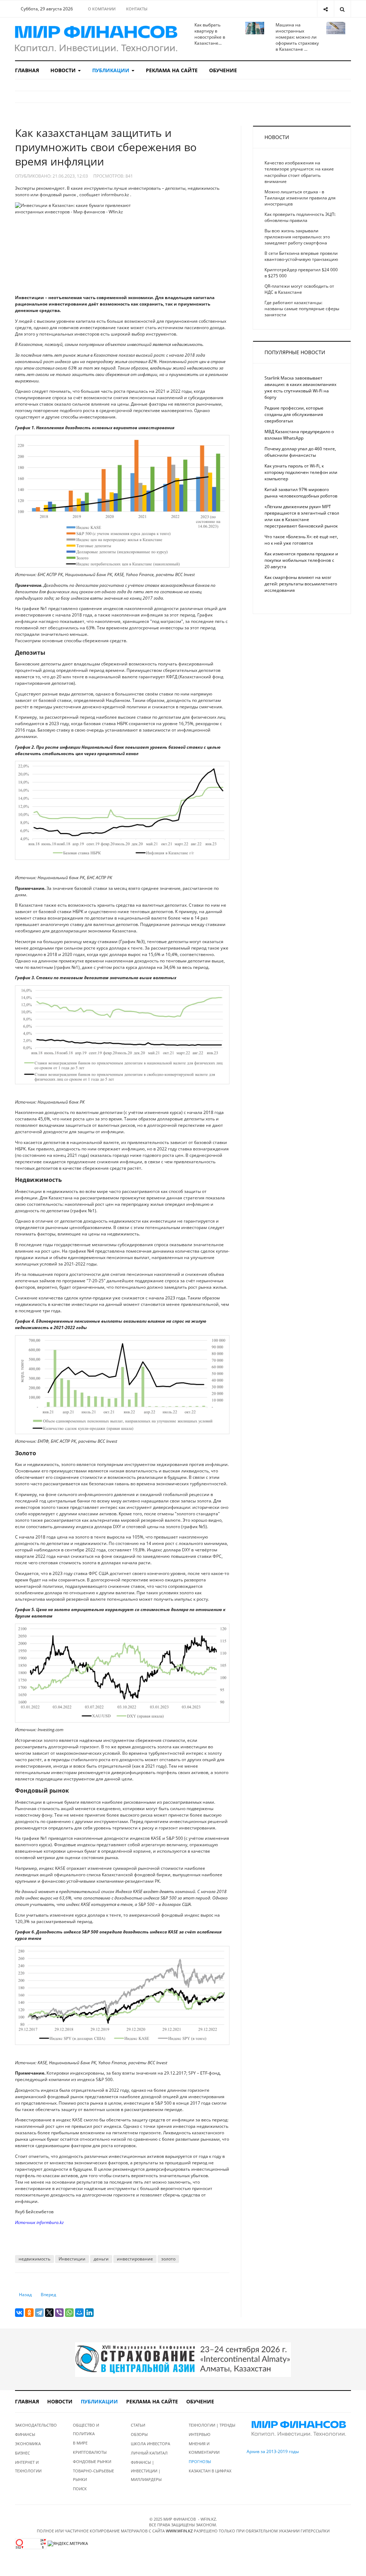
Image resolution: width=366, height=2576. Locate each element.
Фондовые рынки (92, 2461)
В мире (80, 2443)
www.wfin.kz (179, 2531)
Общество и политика (86, 2429)
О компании (102, 9)
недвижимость (34, 2259)
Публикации (112, 70)
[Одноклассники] (29, 2313)
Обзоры (139, 2434)
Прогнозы (200, 2461)
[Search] (342, 9)
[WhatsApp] (69, 2313)
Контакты (137, 9)
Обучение (223, 70)
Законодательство (36, 2425)
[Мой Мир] (79, 2313)
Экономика (28, 2444)
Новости (64, 70)
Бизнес (23, 2453)
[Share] (325, 9)
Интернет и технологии (28, 2466)
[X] (49, 2313)
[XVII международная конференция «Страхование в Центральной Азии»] (183, 2359)
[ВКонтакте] (19, 2313)
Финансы (25, 2434)
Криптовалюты (90, 2452)
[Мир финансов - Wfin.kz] (96, 39)
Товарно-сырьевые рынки (93, 2475)
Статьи (138, 2425)
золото (168, 2259)
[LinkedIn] (89, 2313)
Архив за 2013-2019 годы (273, 2451)
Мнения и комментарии (204, 2448)
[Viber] (59, 2313)
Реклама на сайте (172, 70)
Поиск (80, 2489)
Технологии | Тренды (212, 2425)
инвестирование (135, 2259)
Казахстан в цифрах (210, 2471)
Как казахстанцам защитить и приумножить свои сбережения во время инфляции (106, 147)
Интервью (200, 2434)
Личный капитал (149, 2453)
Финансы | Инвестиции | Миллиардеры (146, 2471)
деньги (101, 2259)
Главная (27, 70)
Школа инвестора (150, 2444)
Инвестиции (72, 2259)
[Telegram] (39, 2313)
